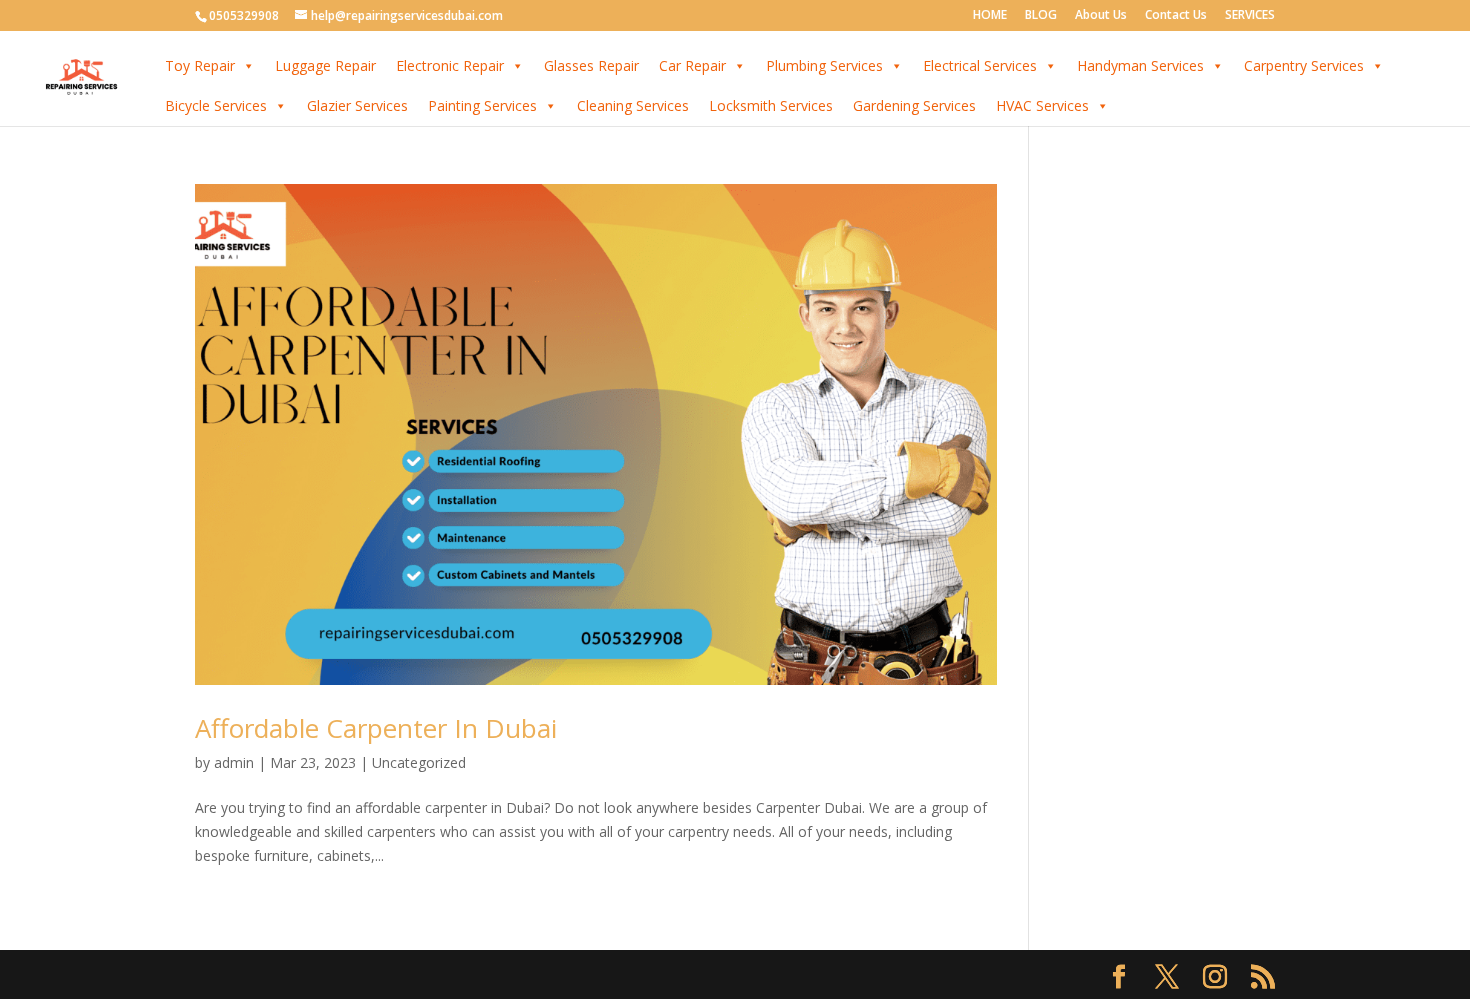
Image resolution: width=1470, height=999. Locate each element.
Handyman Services (1140, 65)
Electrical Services (980, 65)
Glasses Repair (591, 65)
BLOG (1041, 16)
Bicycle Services (216, 105)
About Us (1101, 16)
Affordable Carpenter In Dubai (376, 728)
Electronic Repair (450, 65)
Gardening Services (914, 105)
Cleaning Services (633, 105)
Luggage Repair (325, 65)
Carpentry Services (1304, 65)
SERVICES (1250, 16)
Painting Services (482, 105)
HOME (990, 16)
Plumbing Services (824, 65)
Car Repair (692, 65)
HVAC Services (1042, 105)
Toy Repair (200, 65)
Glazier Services (357, 105)
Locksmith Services (771, 105)
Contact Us (1176, 16)
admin (234, 762)
